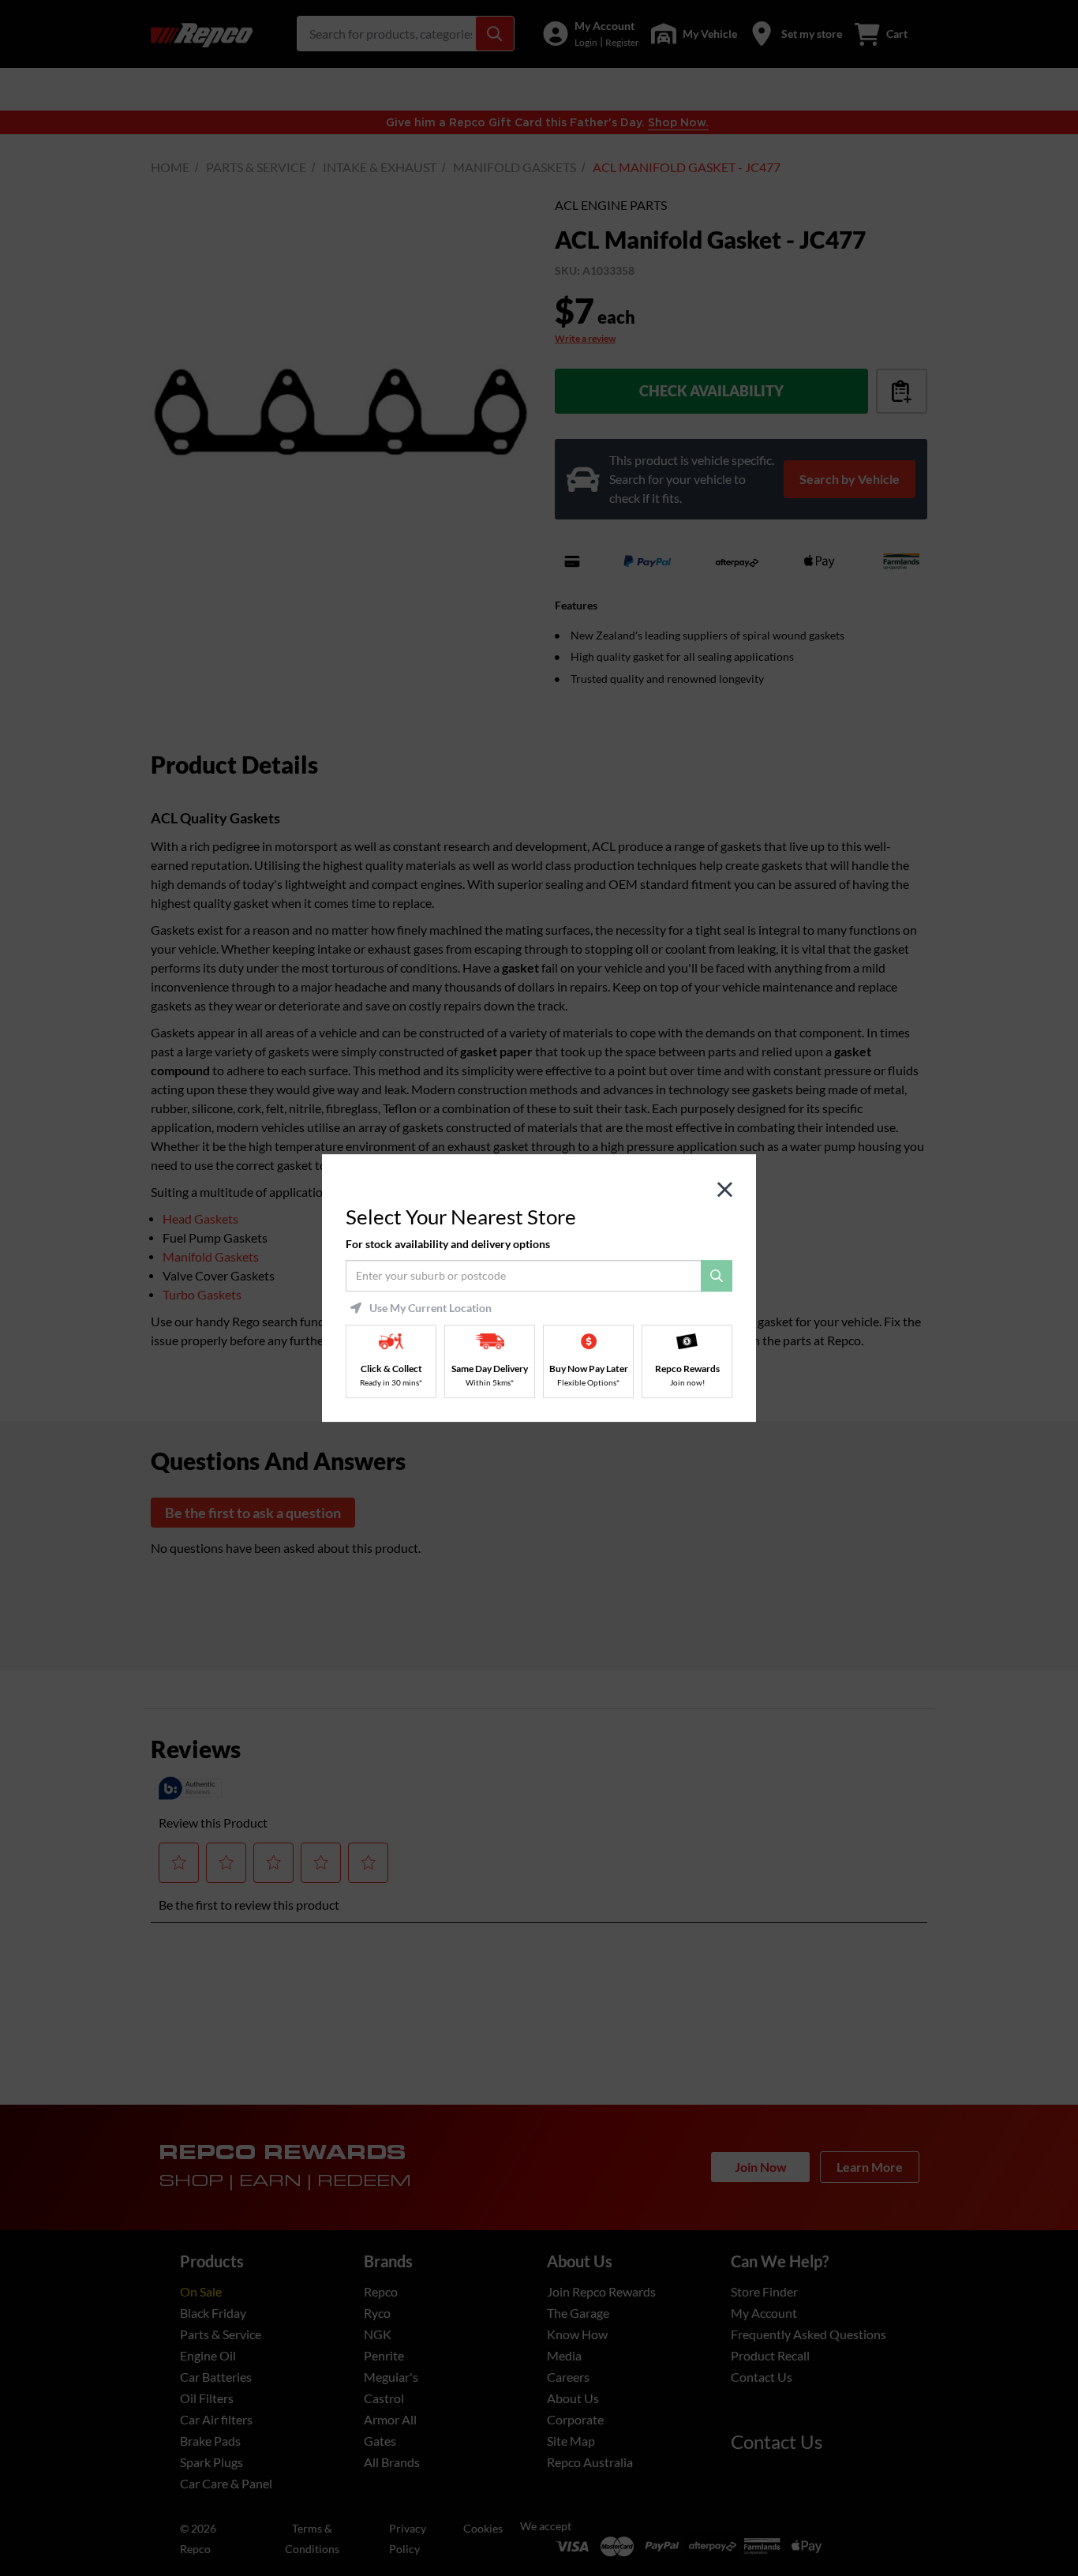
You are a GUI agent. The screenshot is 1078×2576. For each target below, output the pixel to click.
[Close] (725, 1190)
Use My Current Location (430, 1308)
